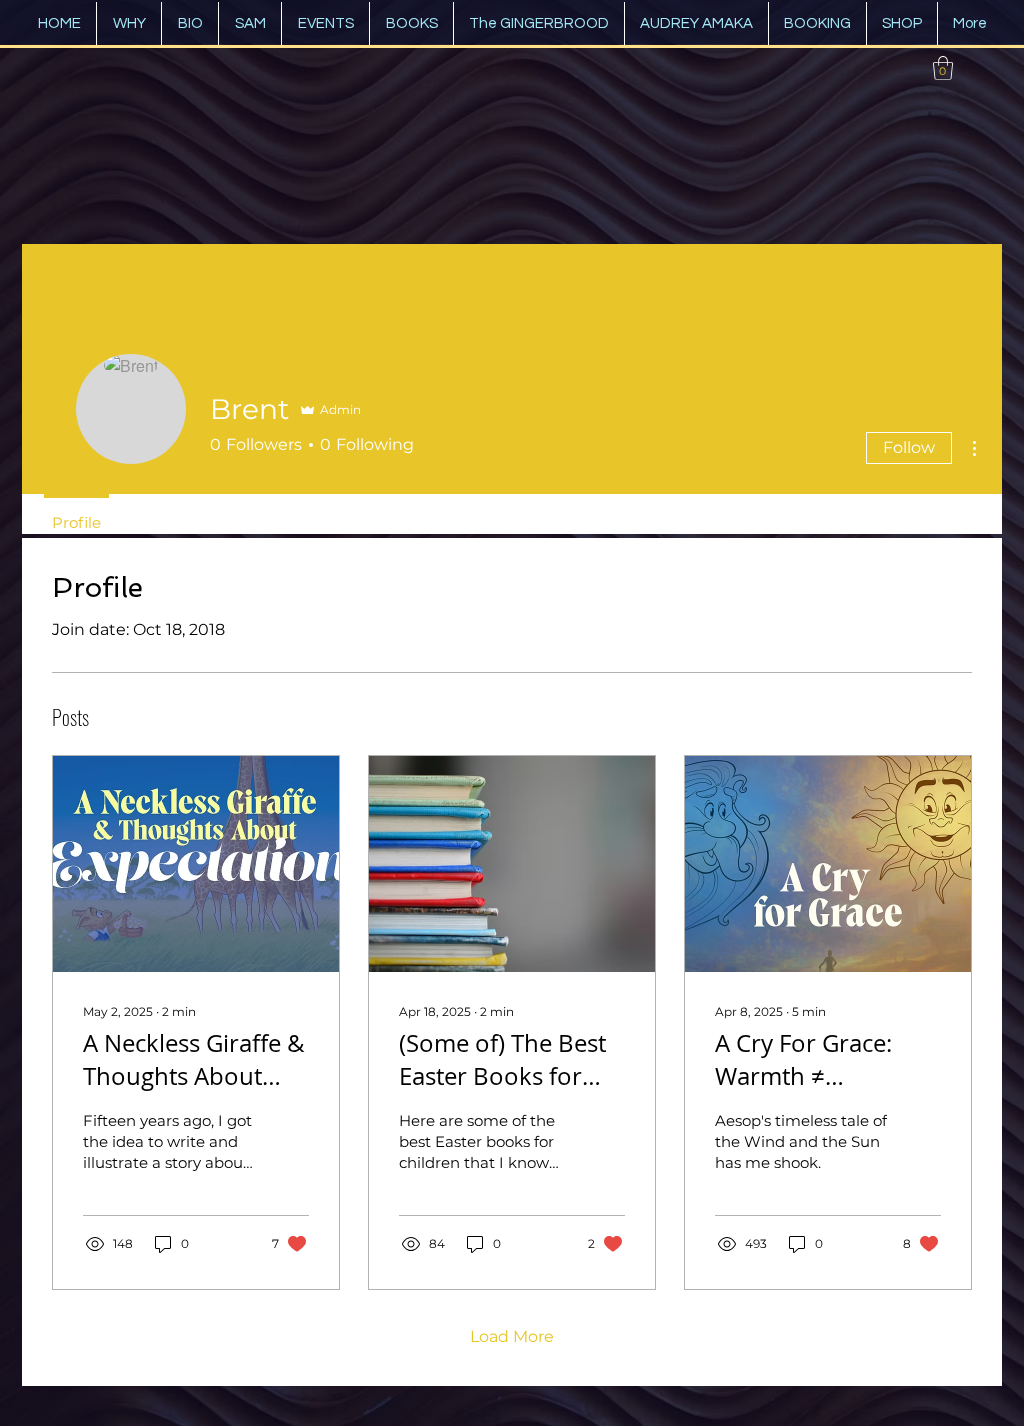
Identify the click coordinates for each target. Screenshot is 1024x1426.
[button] (943, 68)
